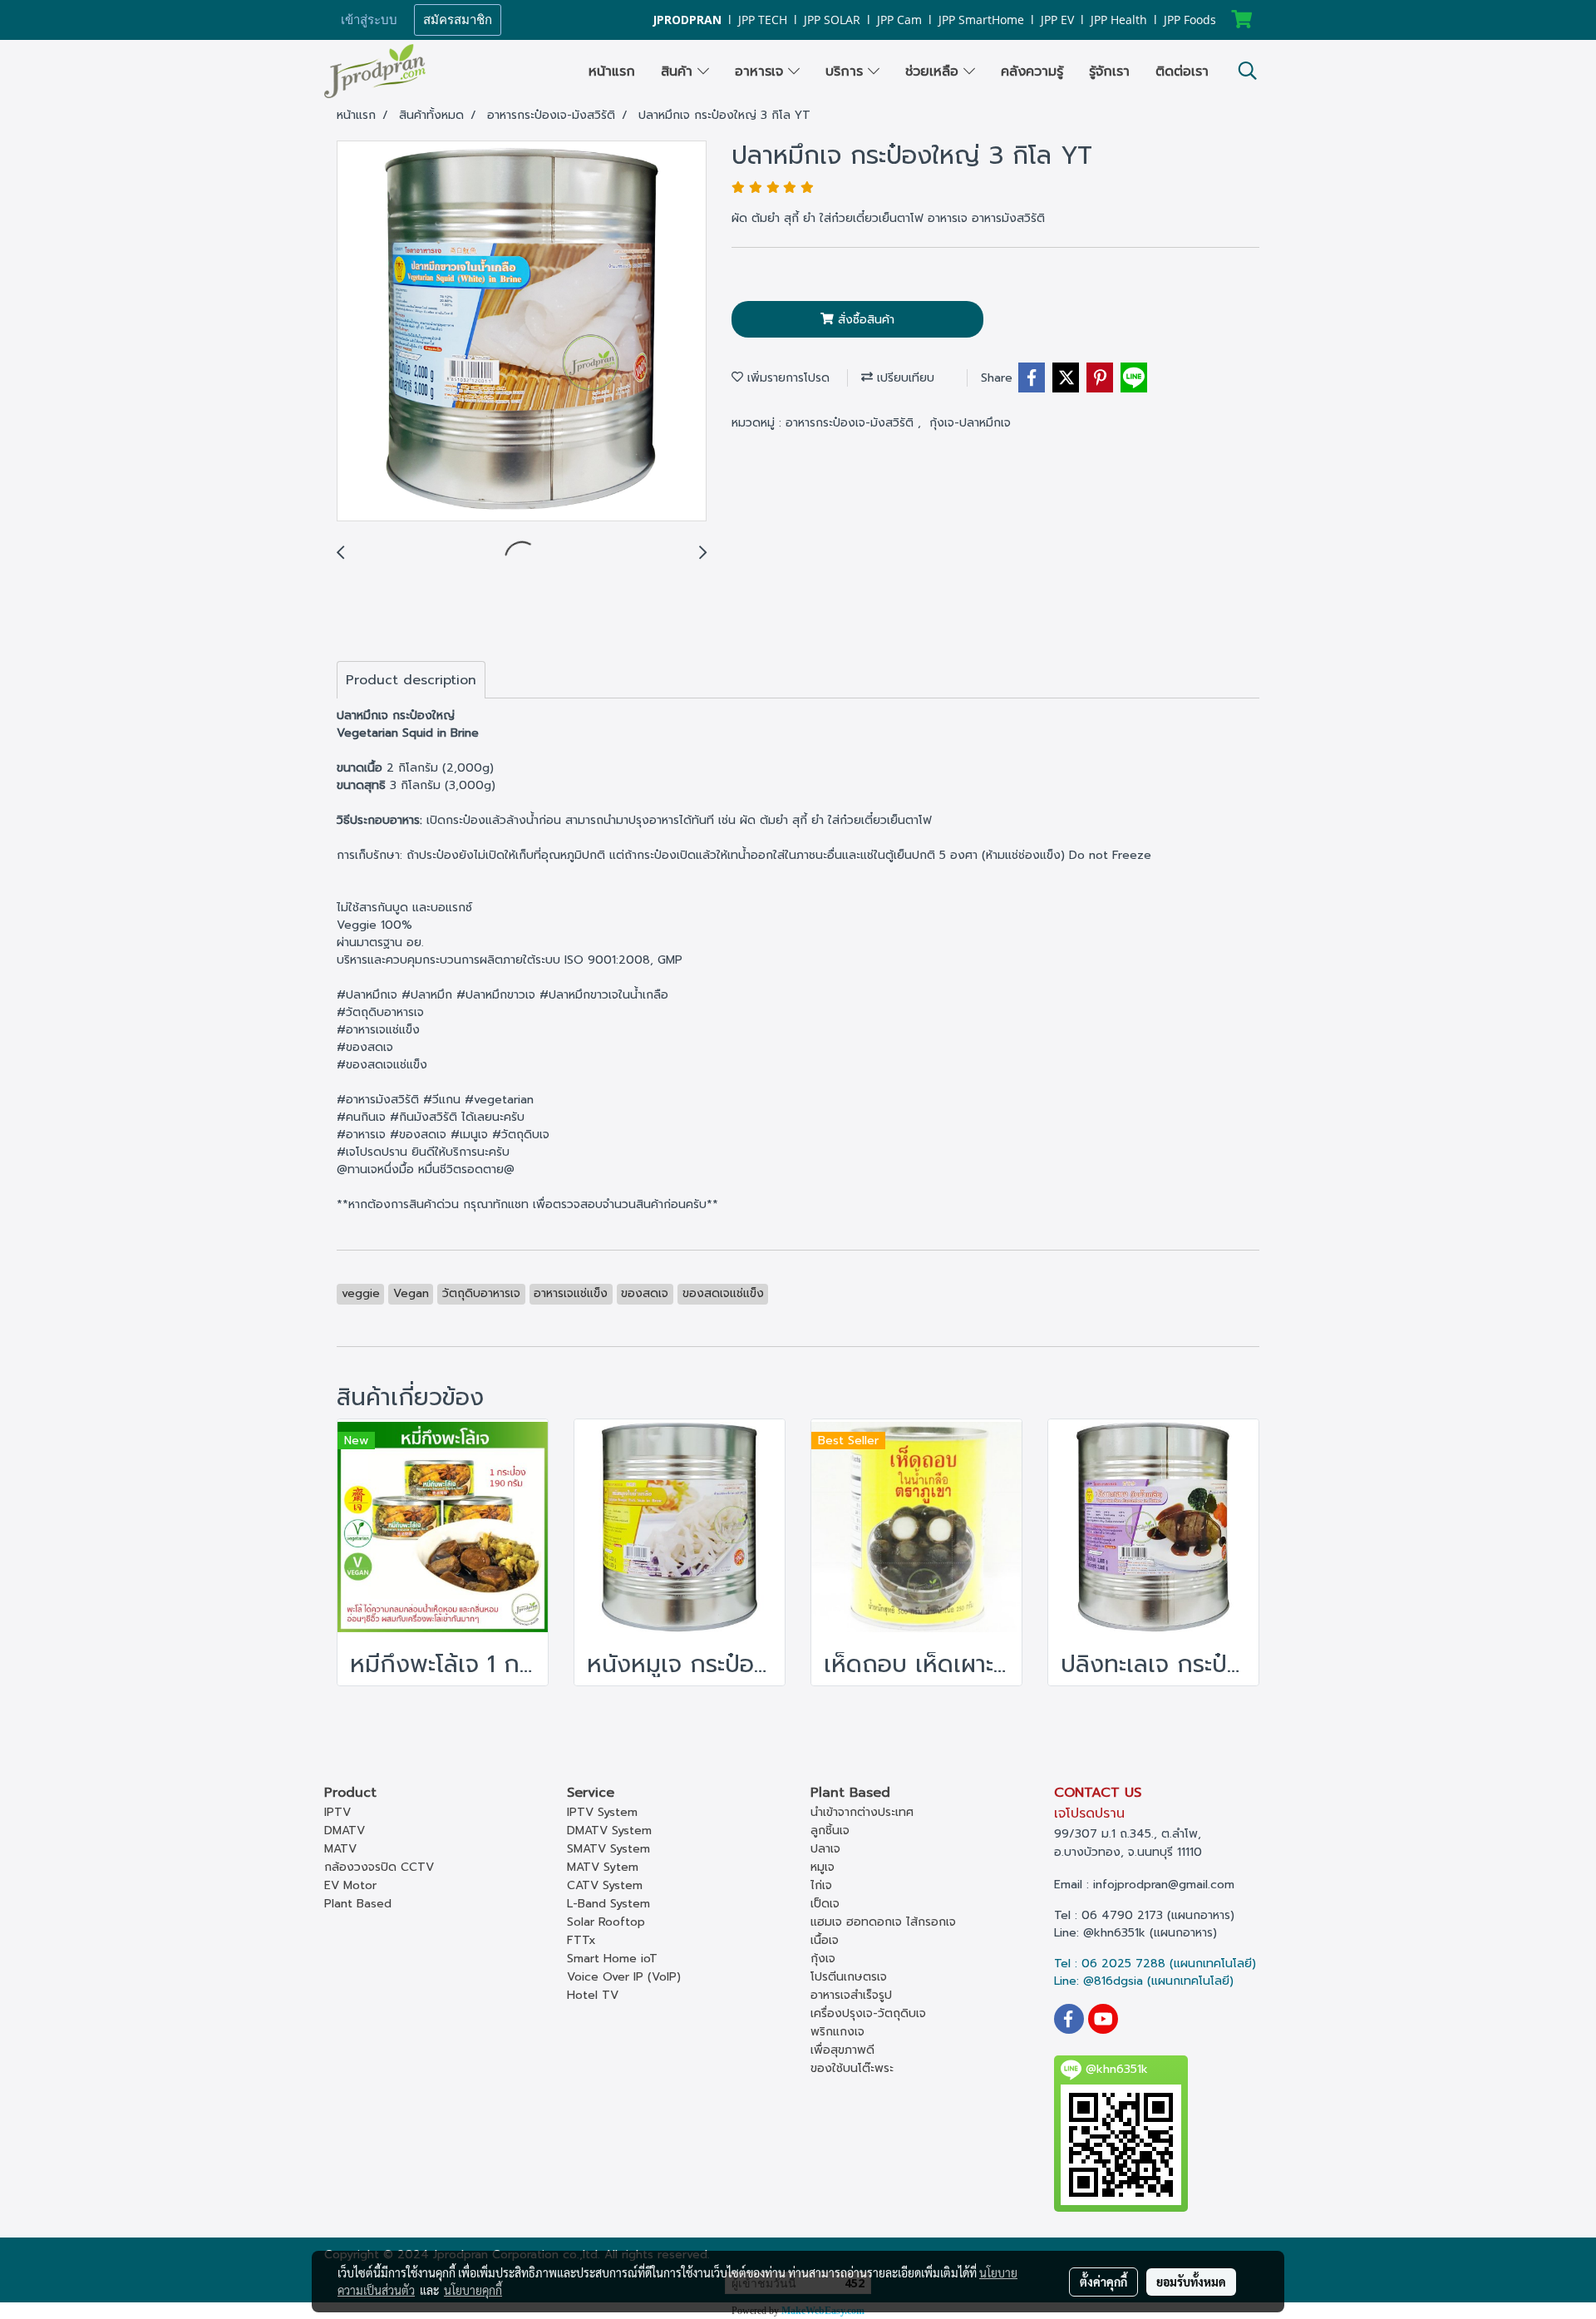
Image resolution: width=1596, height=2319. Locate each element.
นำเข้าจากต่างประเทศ (862, 1812)
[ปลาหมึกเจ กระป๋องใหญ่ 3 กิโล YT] (522, 332)
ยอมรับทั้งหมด (1191, 2282)
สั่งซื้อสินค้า (864, 320)
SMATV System (608, 1849)
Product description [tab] (411, 680)
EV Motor (350, 1885)
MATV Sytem (603, 1867)
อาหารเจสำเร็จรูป (851, 1995)
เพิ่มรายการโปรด (786, 378)
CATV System (605, 1885)
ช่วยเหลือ (934, 72)
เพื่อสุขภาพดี (842, 2050)
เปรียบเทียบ (904, 378)
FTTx (581, 1940)
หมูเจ (823, 1867)
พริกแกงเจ (837, 2032)
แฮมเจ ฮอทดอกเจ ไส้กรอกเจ (883, 1922)
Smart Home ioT (612, 1959)
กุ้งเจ (823, 1959)
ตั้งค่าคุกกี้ (1103, 2282)
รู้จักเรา (1109, 72)
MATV (340, 1849)
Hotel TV (593, 1995)
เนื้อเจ (825, 1940)
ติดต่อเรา (1182, 72)
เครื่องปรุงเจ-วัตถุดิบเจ (868, 2013)
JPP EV (1057, 20)
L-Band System (608, 1904)
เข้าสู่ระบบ (369, 20)
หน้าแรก (612, 72)
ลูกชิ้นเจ (830, 1831)
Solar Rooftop (606, 1922)
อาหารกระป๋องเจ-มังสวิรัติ (852, 423)
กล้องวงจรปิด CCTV (379, 1867)
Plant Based (358, 1904)
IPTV (337, 1812)
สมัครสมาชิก (458, 20)
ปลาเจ (825, 1849)
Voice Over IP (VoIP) (624, 1977)
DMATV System (609, 1831)
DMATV (345, 1831)
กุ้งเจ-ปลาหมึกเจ (970, 423)
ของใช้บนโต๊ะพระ (852, 2068)
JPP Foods (1190, 20)
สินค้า (679, 72)
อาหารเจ (761, 72)
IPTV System (602, 1812)
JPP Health (1119, 20)
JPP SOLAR (832, 20)
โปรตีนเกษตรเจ (849, 1977)
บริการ (847, 72)
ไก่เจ (821, 1885)
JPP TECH (763, 20)
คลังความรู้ (1032, 72)
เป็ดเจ (825, 1904)
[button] (1248, 71)
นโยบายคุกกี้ (473, 2290)
